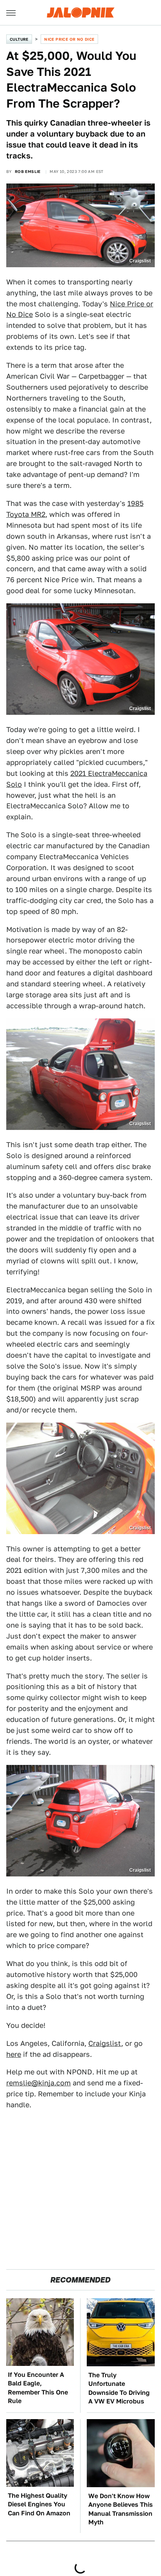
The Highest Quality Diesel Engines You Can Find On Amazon (39, 2504)
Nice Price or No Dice (69, 39)
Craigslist (105, 2043)
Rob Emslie (28, 171)
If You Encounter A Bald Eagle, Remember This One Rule (38, 2388)
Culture (19, 39)
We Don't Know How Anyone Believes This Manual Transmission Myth (121, 2509)
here (14, 2054)
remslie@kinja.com (38, 2083)
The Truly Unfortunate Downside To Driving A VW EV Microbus (119, 2388)
